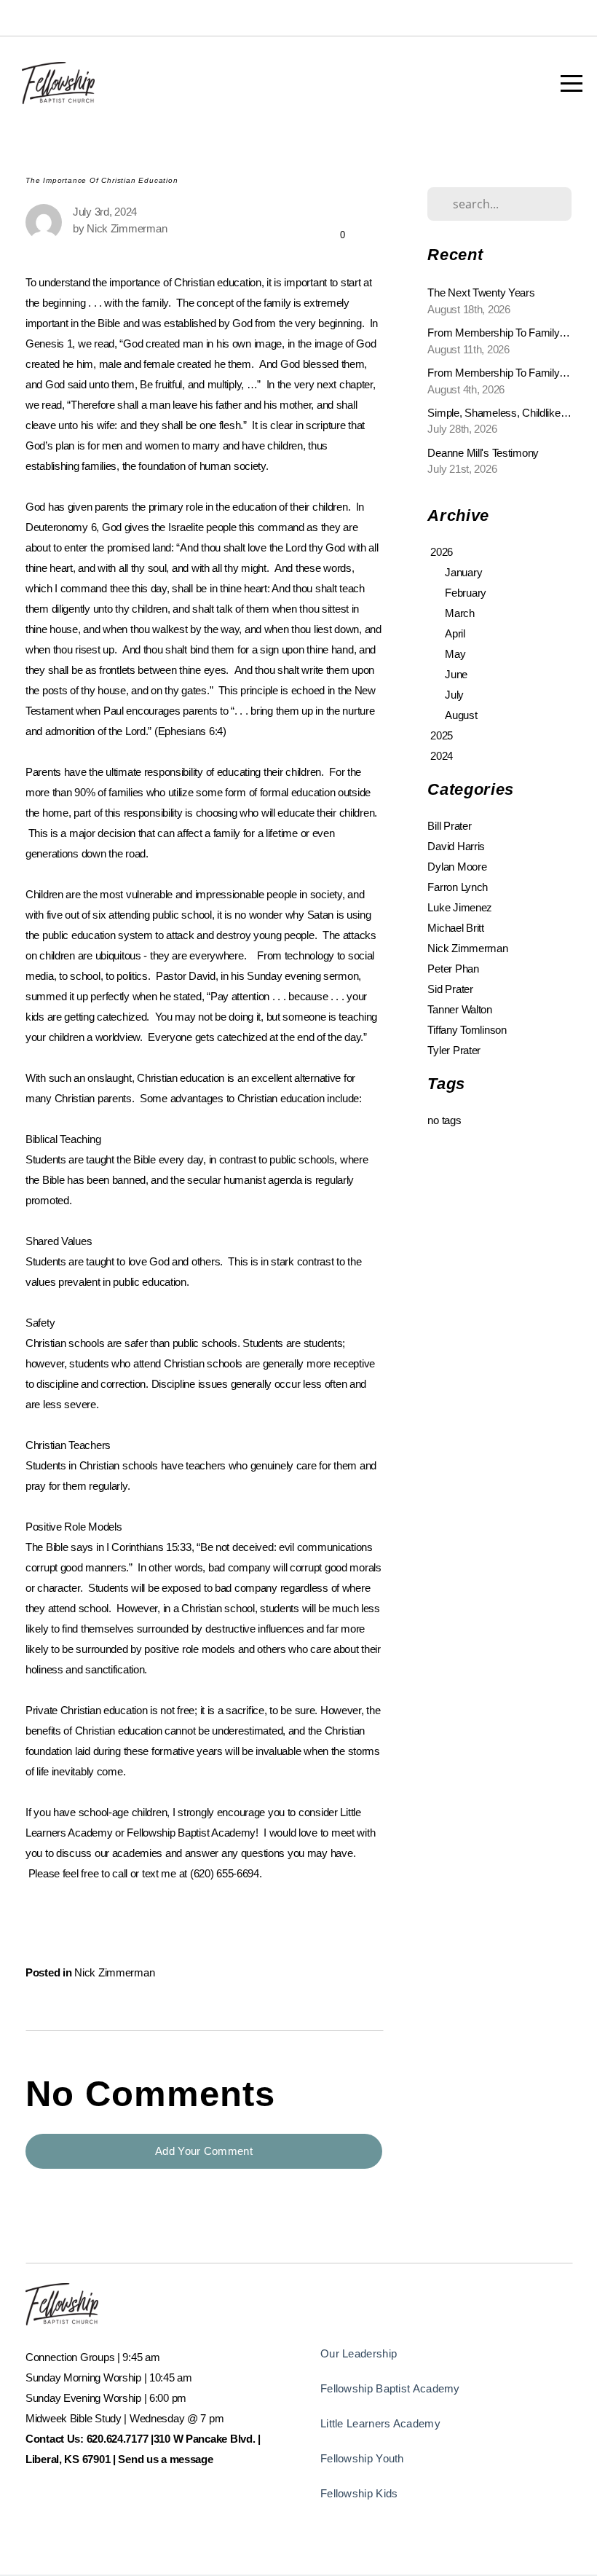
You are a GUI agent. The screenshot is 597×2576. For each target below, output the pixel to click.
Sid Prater (450, 989)
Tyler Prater (454, 1050)
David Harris (456, 846)
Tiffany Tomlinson (467, 1030)
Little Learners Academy (380, 2423)
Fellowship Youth (362, 2458)
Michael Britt (455, 928)
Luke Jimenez (460, 907)
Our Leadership (359, 2353)
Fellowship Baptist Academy (390, 2388)
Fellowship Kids (359, 2493)
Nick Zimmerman (114, 1972)
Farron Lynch (458, 887)
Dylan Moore (457, 867)
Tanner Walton (459, 1009)
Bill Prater (449, 826)
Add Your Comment (204, 2151)
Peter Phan (453, 969)
